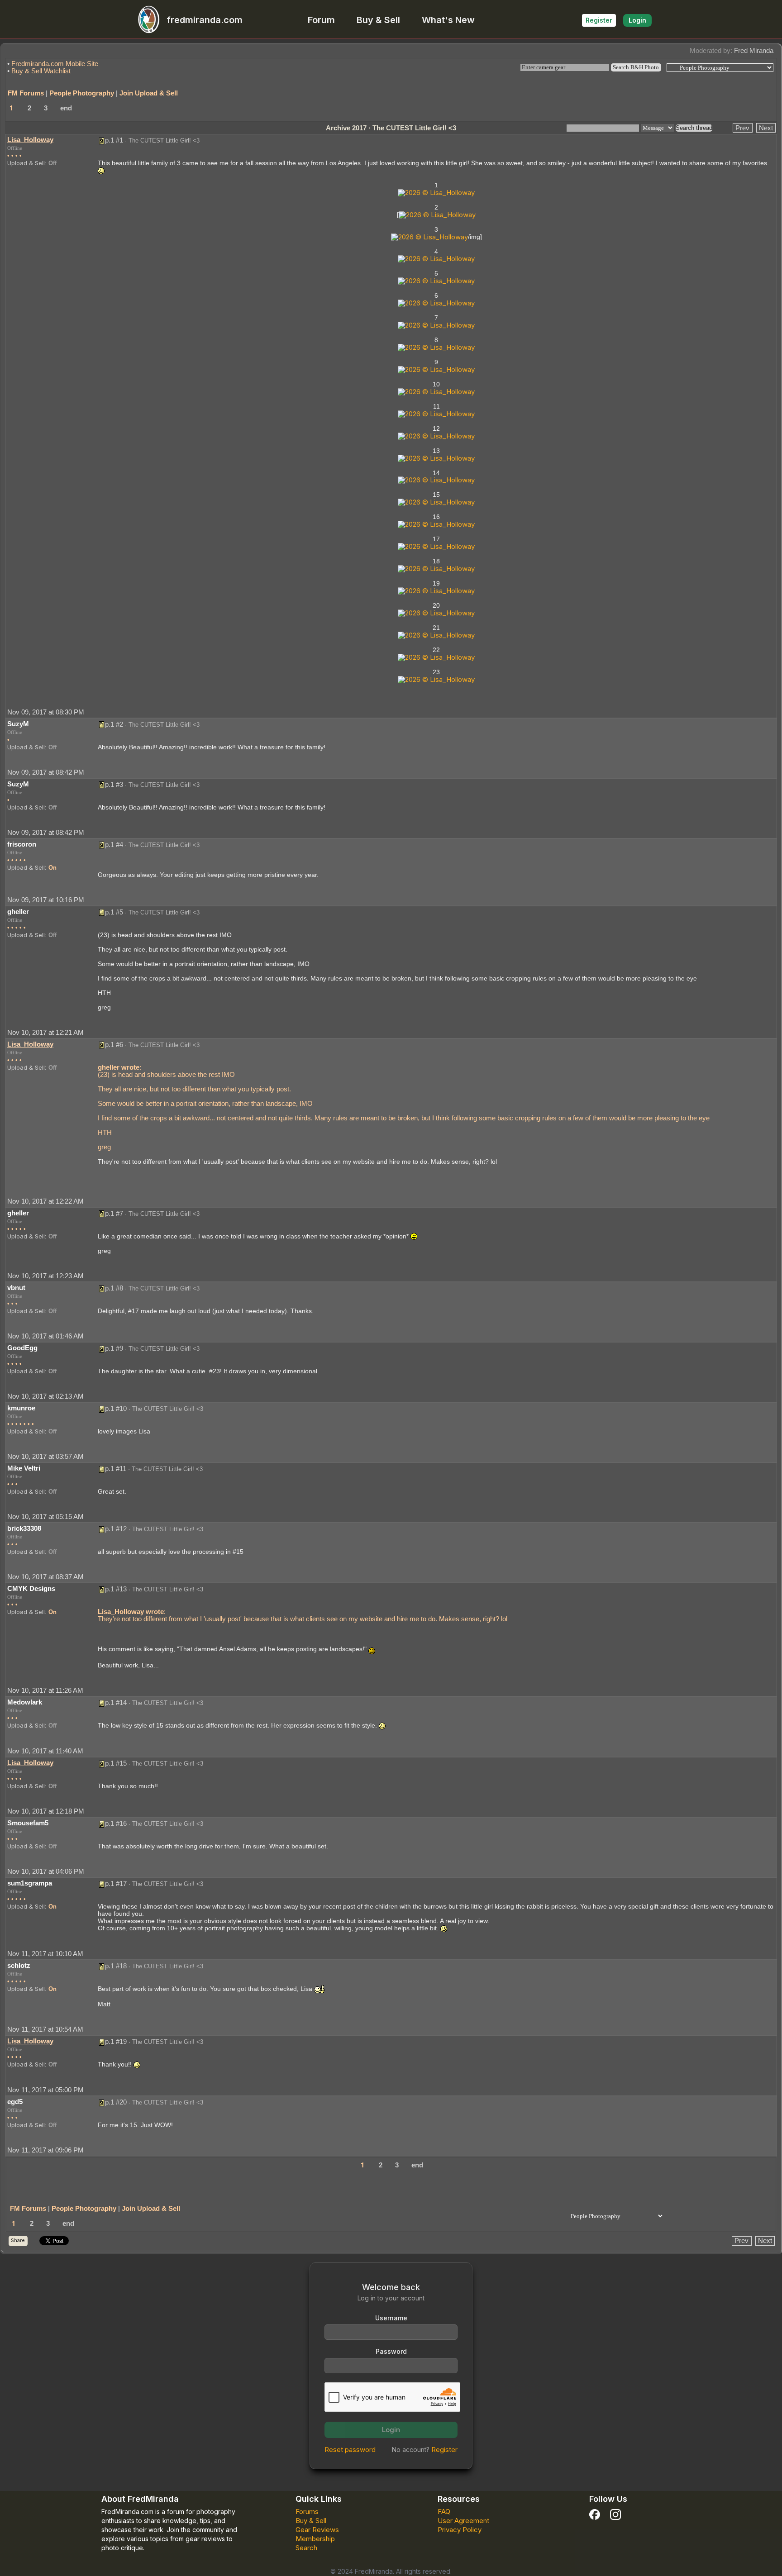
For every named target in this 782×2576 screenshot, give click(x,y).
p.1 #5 (114, 912)
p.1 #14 (116, 1702)
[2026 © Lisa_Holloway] (436, 192)
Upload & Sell (26, 163)
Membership (315, 2539)
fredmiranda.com (205, 20)
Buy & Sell (378, 20)
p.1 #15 (116, 1763)
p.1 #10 (116, 1408)
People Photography (82, 93)
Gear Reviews (317, 2530)
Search (306, 2548)
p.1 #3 (114, 784)
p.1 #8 (114, 1288)
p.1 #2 (114, 724)
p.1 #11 (116, 1469)
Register (599, 20)
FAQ (444, 2512)
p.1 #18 (116, 1966)
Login (637, 20)
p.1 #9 (114, 1348)
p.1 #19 (116, 2041)
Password (391, 2351)
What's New (448, 20)
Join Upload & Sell (149, 93)
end (66, 108)
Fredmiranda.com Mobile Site (55, 64)
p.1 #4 (114, 845)
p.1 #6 (114, 1045)
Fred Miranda (754, 50)
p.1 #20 (116, 2102)
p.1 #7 (114, 1213)
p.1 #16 (116, 1823)
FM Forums (26, 93)
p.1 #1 (114, 140)
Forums (307, 2512)
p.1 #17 (116, 1883)
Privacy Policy (460, 2530)
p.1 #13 (116, 1589)
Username (391, 2318)
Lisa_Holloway (30, 140)
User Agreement (463, 2521)
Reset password (350, 2450)
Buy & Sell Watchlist (41, 71)
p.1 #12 (116, 1529)
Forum (321, 20)
